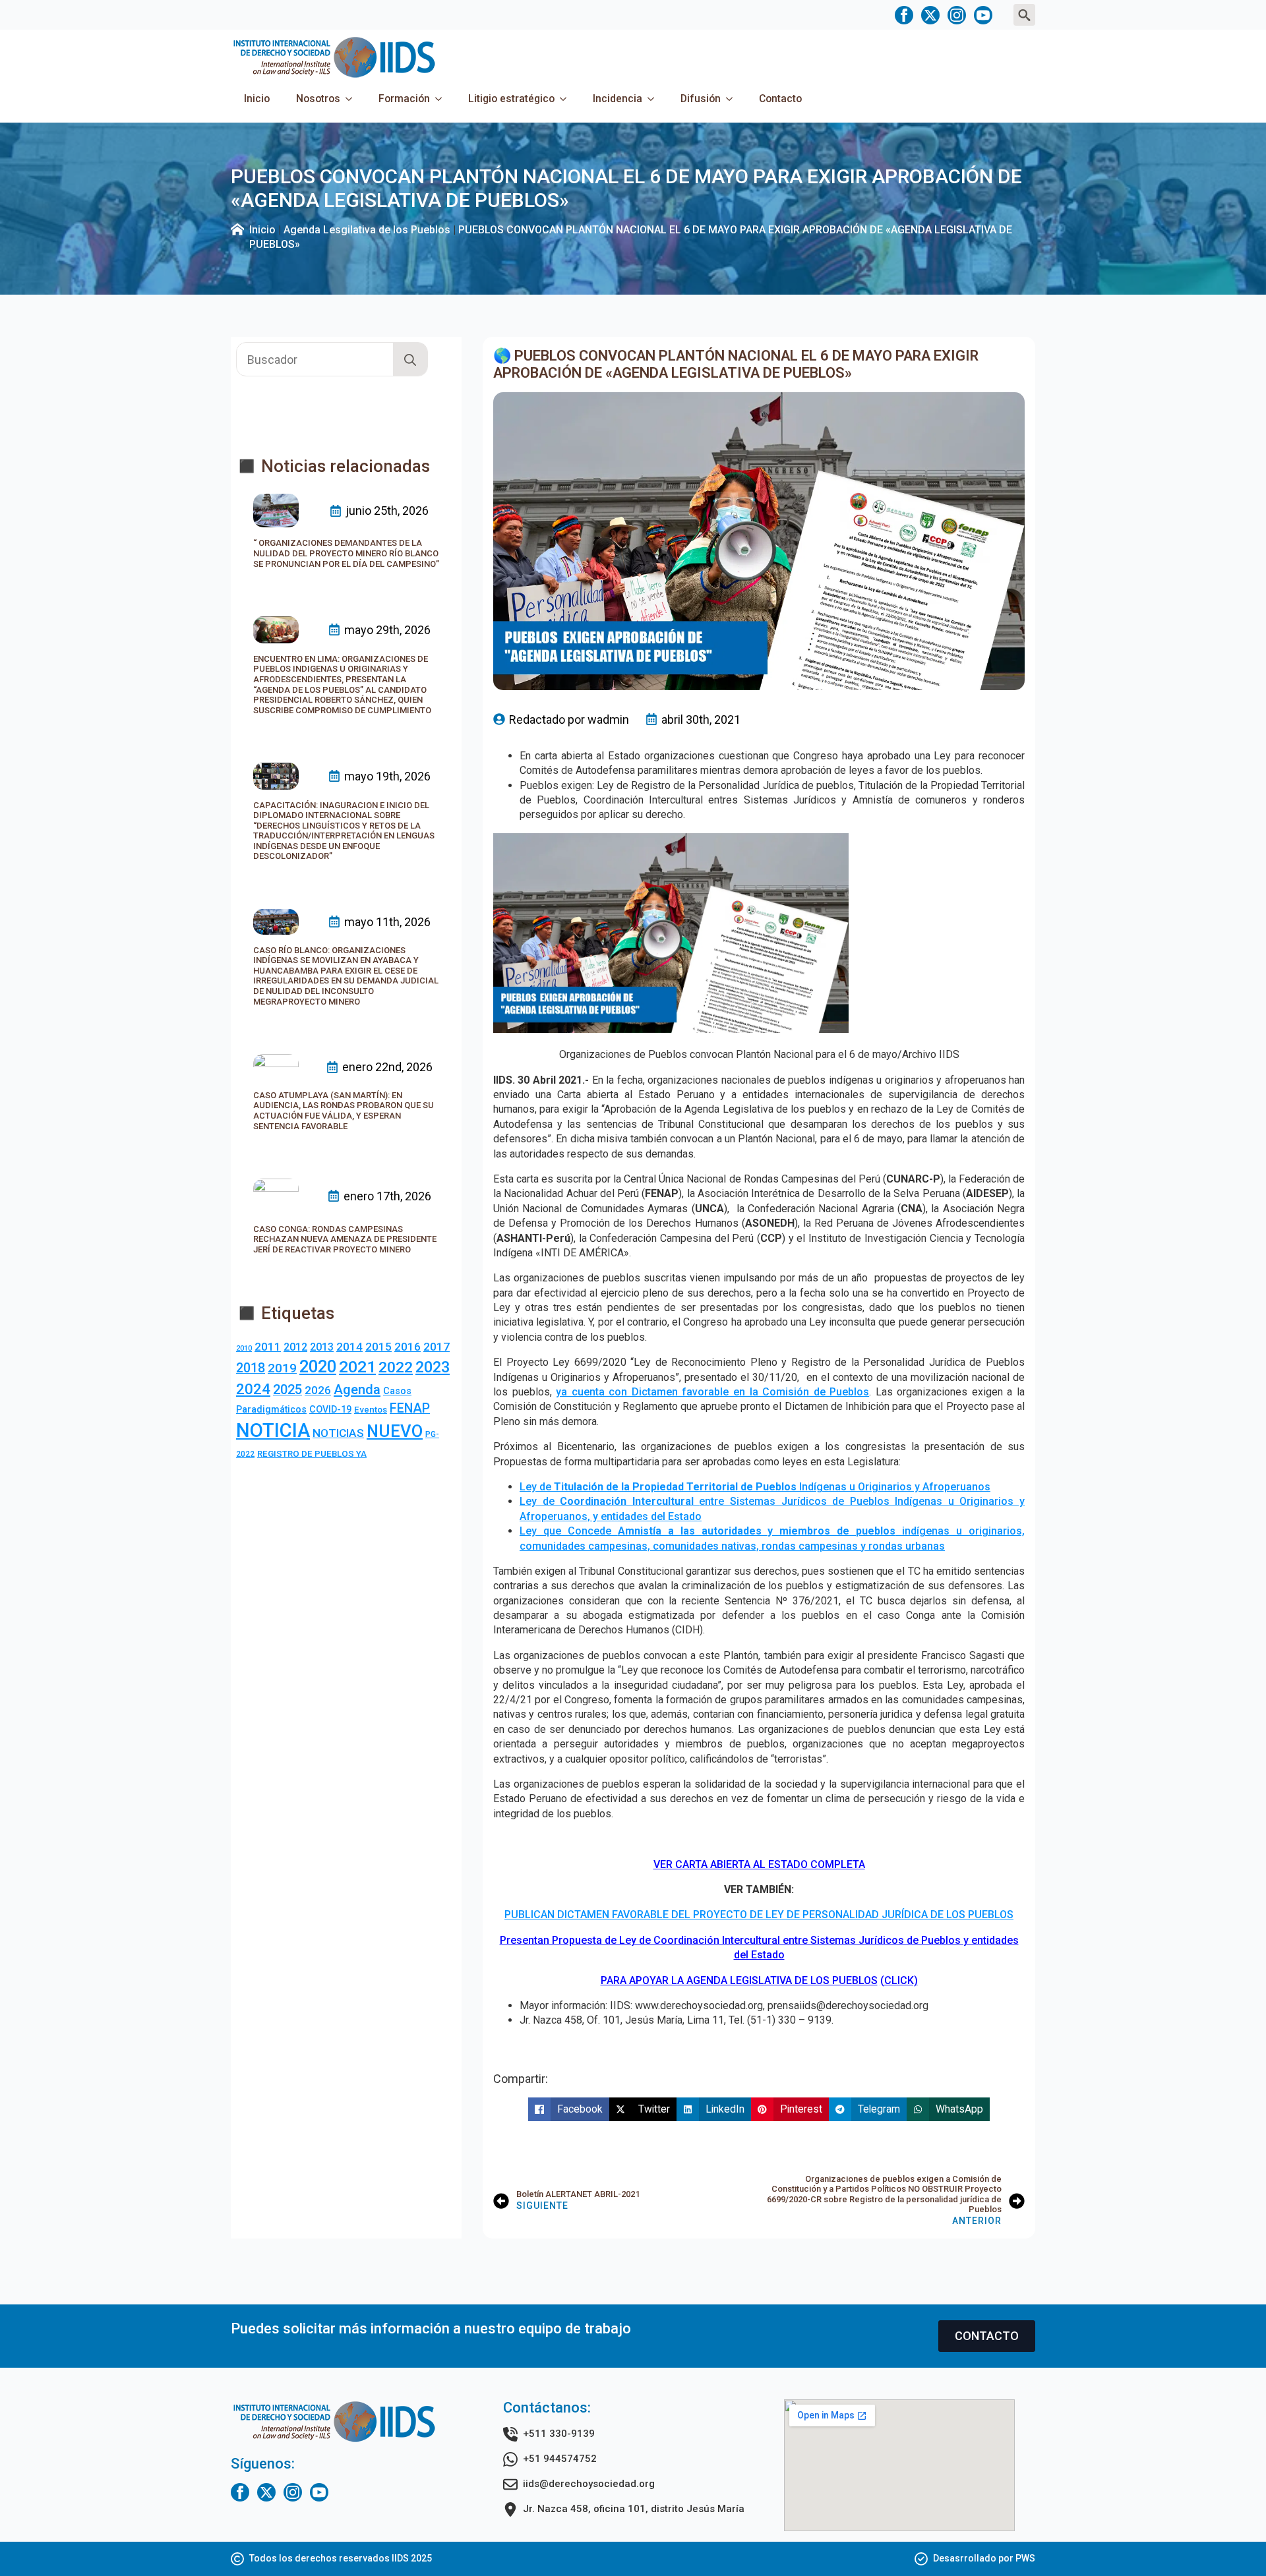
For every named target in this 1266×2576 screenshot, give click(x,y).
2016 (407, 1347)
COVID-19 (330, 1409)
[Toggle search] (1024, 15)
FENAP (410, 1408)
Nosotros (318, 99)
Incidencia (618, 99)
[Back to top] (1233, 2543)
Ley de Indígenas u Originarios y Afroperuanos (755, 1487)
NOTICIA (273, 1430)
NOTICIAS (338, 1433)
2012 (295, 1347)
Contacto (780, 99)
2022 (396, 1367)
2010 (244, 1348)
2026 (318, 1390)
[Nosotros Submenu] (353, 99)
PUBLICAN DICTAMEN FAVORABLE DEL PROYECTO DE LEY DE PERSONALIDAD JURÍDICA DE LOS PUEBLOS (759, 1915)
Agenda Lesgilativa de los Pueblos (367, 230)
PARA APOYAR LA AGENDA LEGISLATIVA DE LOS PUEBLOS (739, 1980)
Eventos (371, 1410)
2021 (357, 1367)
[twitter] (930, 15)
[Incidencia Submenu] (655, 99)
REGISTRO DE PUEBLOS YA (312, 1454)
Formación (404, 99)
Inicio (257, 99)
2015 (378, 1347)
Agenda (357, 1390)
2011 (268, 1347)
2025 (287, 1390)
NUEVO (395, 1431)
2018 (251, 1368)
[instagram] (957, 15)
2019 (282, 1368)
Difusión (701, 99)
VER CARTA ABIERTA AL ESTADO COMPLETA (759, 1864)
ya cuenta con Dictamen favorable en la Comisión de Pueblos (712, 1392)
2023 (433, 1367)
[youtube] (983, 15)
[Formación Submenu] (442, 99)
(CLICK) (899, 1980)
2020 (318, 1366)
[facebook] (904, 15)
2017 (437, 1347)
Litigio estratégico (511, 99)
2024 (253, 1389)
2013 (322, 1347)
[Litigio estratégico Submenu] (567, 99)
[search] (410, 360)
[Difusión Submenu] (733, 99)
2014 (349, 1347)
